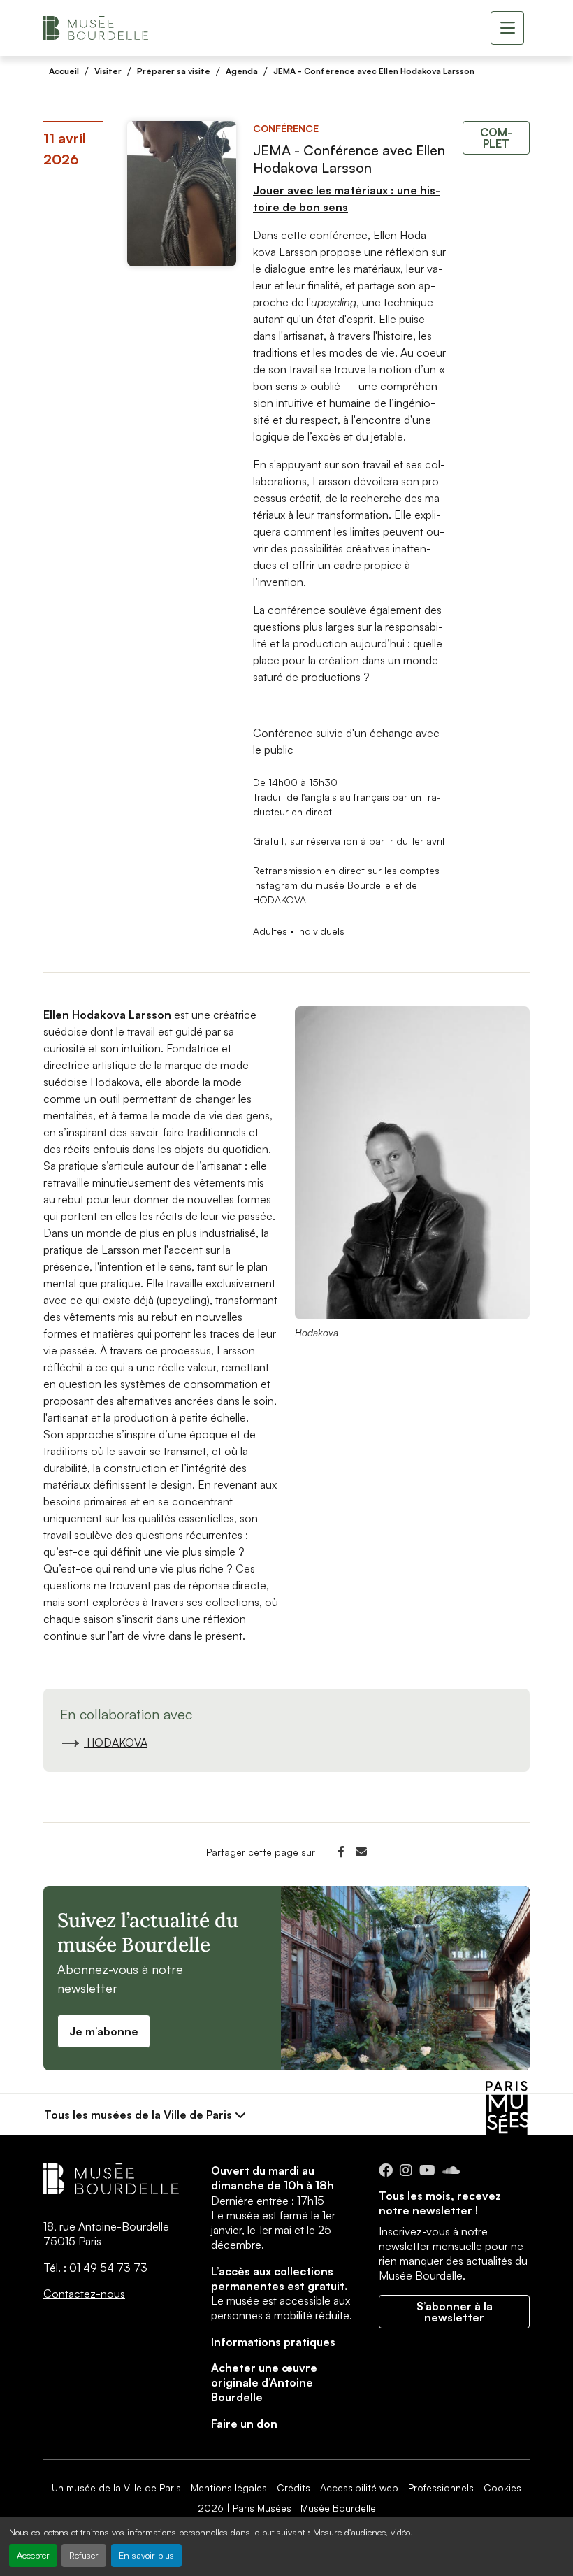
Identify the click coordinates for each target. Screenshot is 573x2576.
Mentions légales (229, 2488)
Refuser (84, 2555)
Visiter (108, 71)
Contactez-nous (84, 2294)
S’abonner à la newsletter (455, 2312)
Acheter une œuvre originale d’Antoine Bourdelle (264, 2383)
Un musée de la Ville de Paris (116, 2488)
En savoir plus (146, 2555)
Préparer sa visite (174, 71)
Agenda (242, 71)
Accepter (33, 2555)
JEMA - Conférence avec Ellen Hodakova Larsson (374, 71)
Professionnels (441, 2488)
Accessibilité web (359, 2488)
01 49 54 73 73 (108, 2268)
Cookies (502, 2488)
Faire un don (244, 2424)
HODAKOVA (116, 1743)
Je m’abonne (104, 2031)
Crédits (293, 2488)
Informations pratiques (273, 2342)
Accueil (64, 71)
